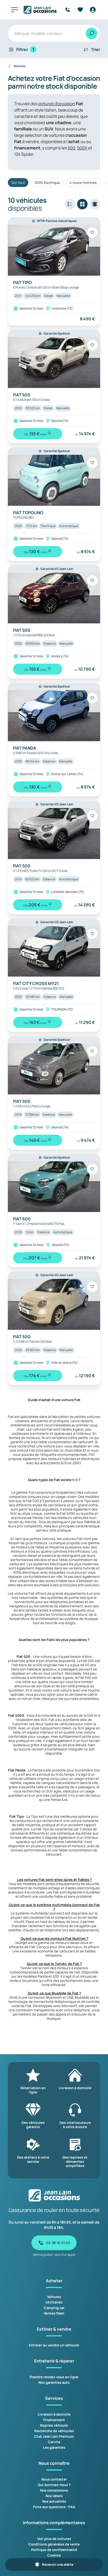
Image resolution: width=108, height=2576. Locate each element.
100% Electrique (47, 183)
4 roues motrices (83, 183)
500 (71, 148)
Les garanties (54, 2447)
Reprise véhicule (54, 2425)
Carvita (54, 2442)
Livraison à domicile (54, 2414)
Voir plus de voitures (54, 2539)
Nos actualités (54, 2501)
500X (82, 148)
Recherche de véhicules (54, 2431)
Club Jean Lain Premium (54, 2436)
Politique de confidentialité (54, 2550)
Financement (54, 2420)
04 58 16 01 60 (58, 2243)
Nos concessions (54, 2490)
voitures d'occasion (56, 104)
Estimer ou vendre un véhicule (54, 2345)
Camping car (54, 2308)
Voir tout (18, 183)
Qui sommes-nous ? (54, 2485)
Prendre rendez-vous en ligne (54, 2377)
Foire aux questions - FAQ (54, 2507)
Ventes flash (54, 2313)
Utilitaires (54, 2302)
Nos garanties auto (54, 2382)
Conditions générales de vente (54, 2544)
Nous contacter (54, 2479)
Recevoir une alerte (58, 2564)
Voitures (54, 2297)
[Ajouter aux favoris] (92, 233)
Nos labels (54, 2496)
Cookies (54, 2555)
